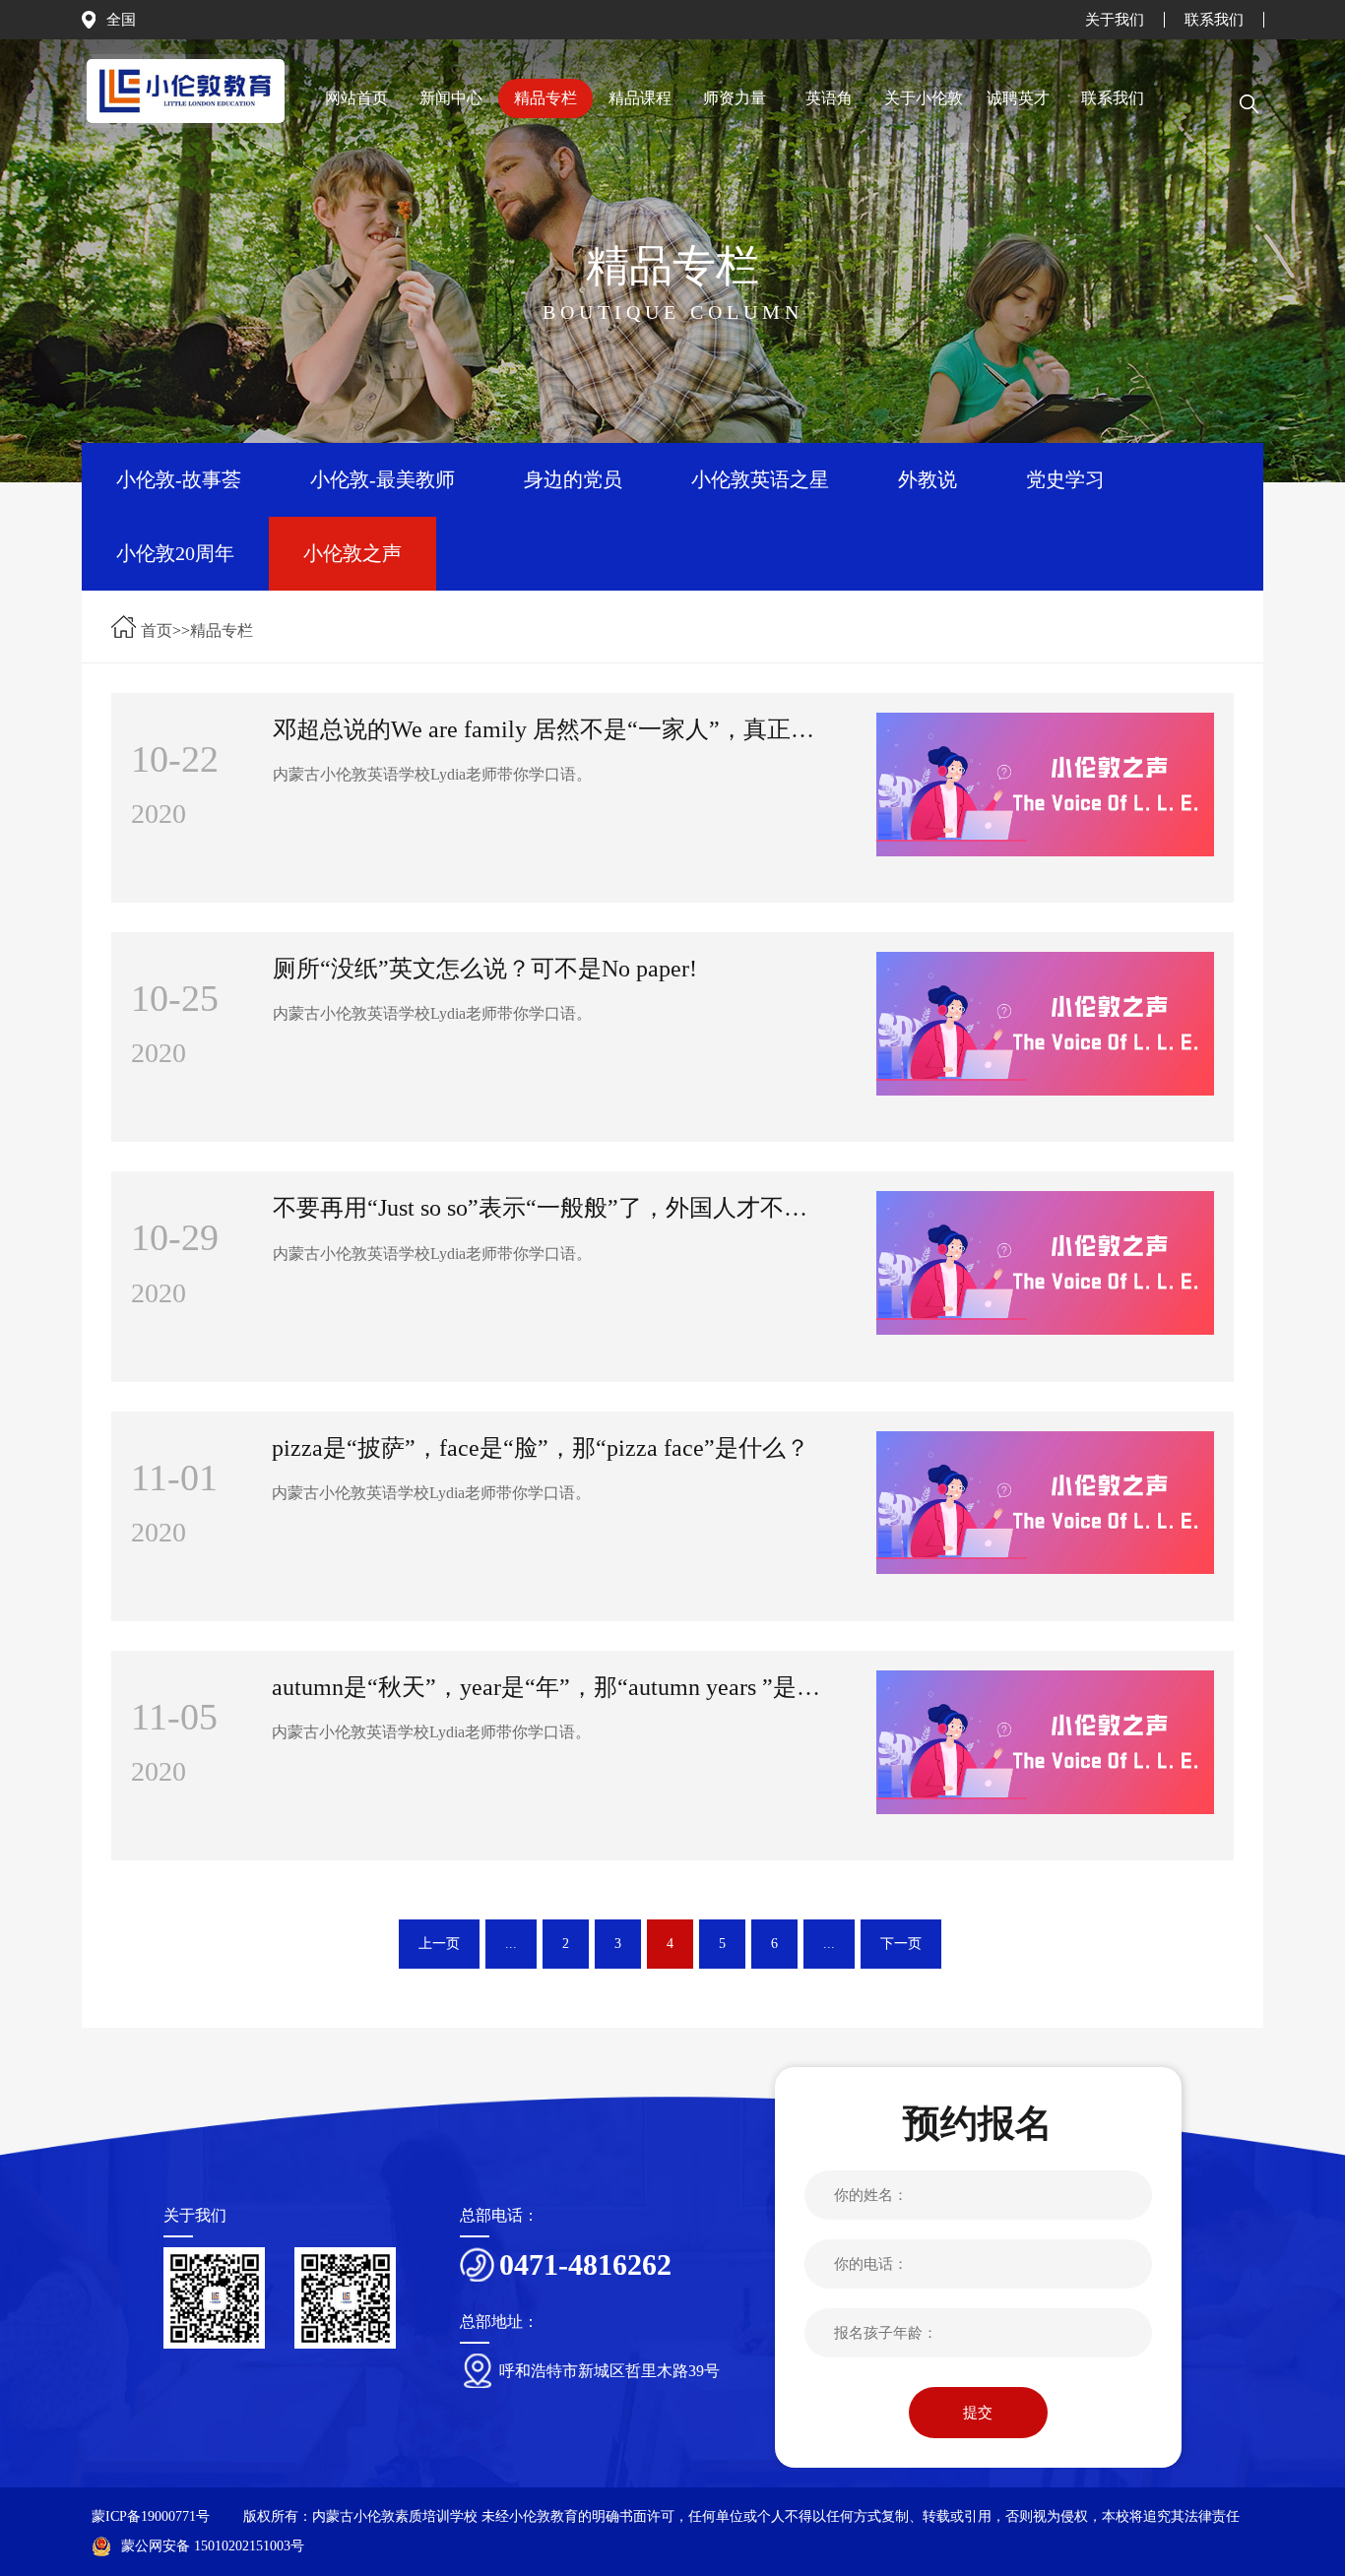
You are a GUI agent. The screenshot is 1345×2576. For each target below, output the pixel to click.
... (511, 1944)
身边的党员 (573, 479)
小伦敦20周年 (175, 553)
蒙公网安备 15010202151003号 (213, 2546)
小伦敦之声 (352, 553)
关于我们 (1115, 20)
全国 (121, 20)
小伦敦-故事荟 (179, 479)
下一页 (901, 1944)
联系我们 (1214, 20)
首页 (157, 630)
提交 (978, 2413)
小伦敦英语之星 (760, 479)
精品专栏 (222, 630)
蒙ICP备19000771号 (151, 2516)
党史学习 (1065, 479)
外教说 (928, 479)
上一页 (439, 1944)
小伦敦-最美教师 (383, 479)
